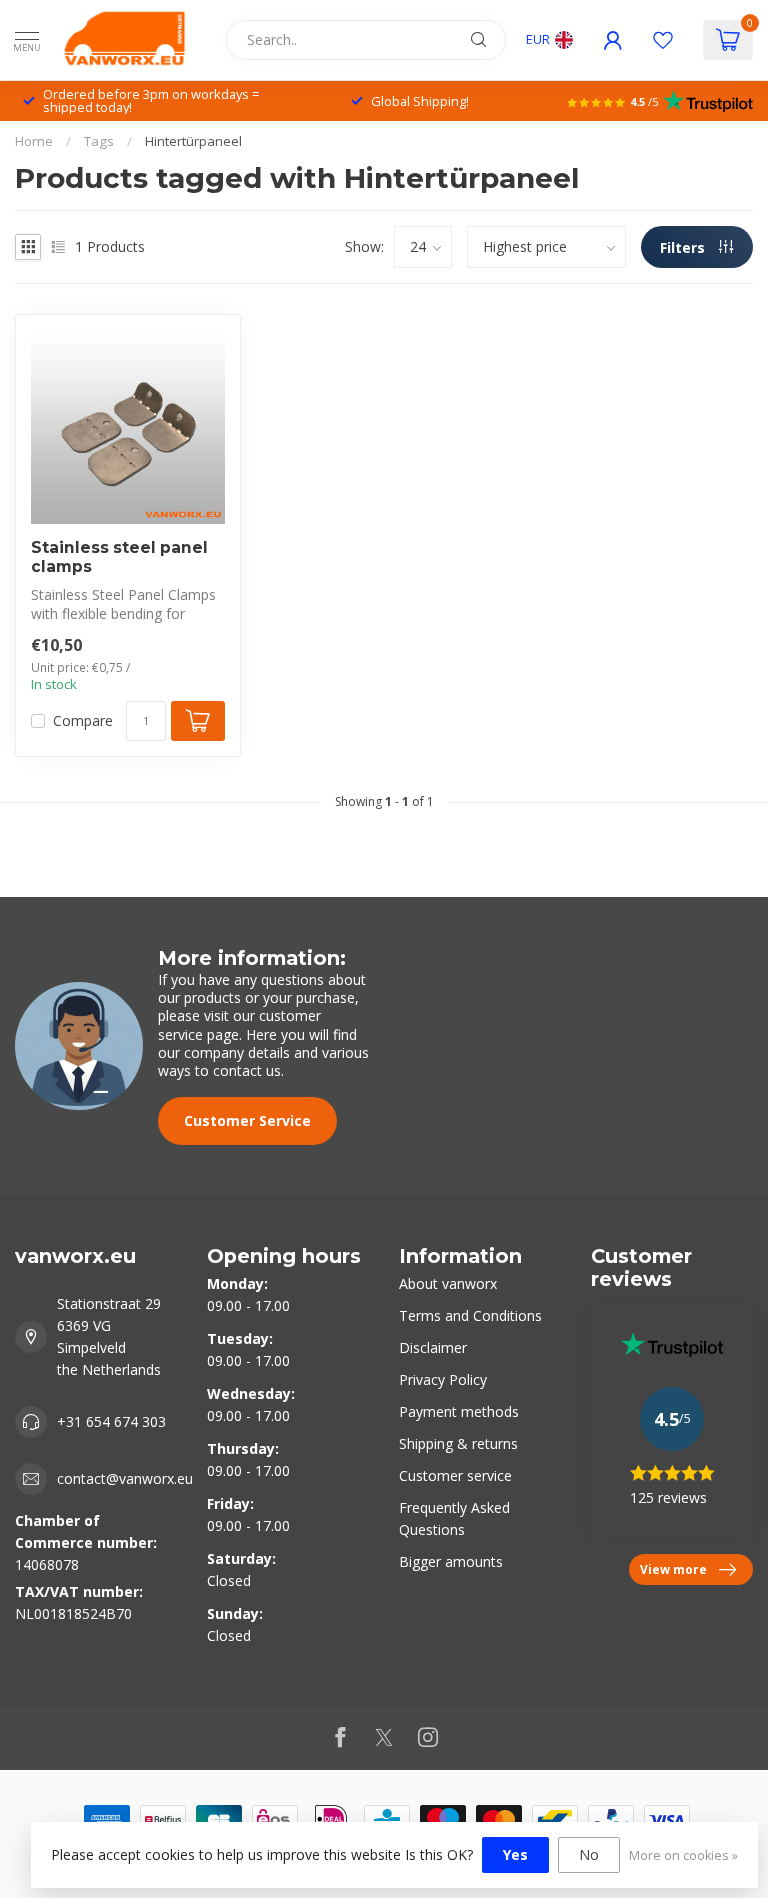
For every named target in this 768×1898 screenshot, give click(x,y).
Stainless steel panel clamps (119, 557)
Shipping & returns (458, 1443)
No (589, 1854)
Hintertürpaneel (193, 141)
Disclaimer (433, 1347)
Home (34, 141)
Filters (684, 247)
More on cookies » (683, 1855)
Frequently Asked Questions (454, 1518)
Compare (83, 720)
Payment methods (459, 1411)
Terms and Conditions (470, 1315)
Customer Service (247, 1120)
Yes (515, 1854)
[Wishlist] (663, 40)
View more (673, 1569)
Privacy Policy (443, 1379)
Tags (99, 141)
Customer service (455, 1475)
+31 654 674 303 (111, 1421)
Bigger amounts (451, 1561)
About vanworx (448, 1283)
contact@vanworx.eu (125, 1478)
